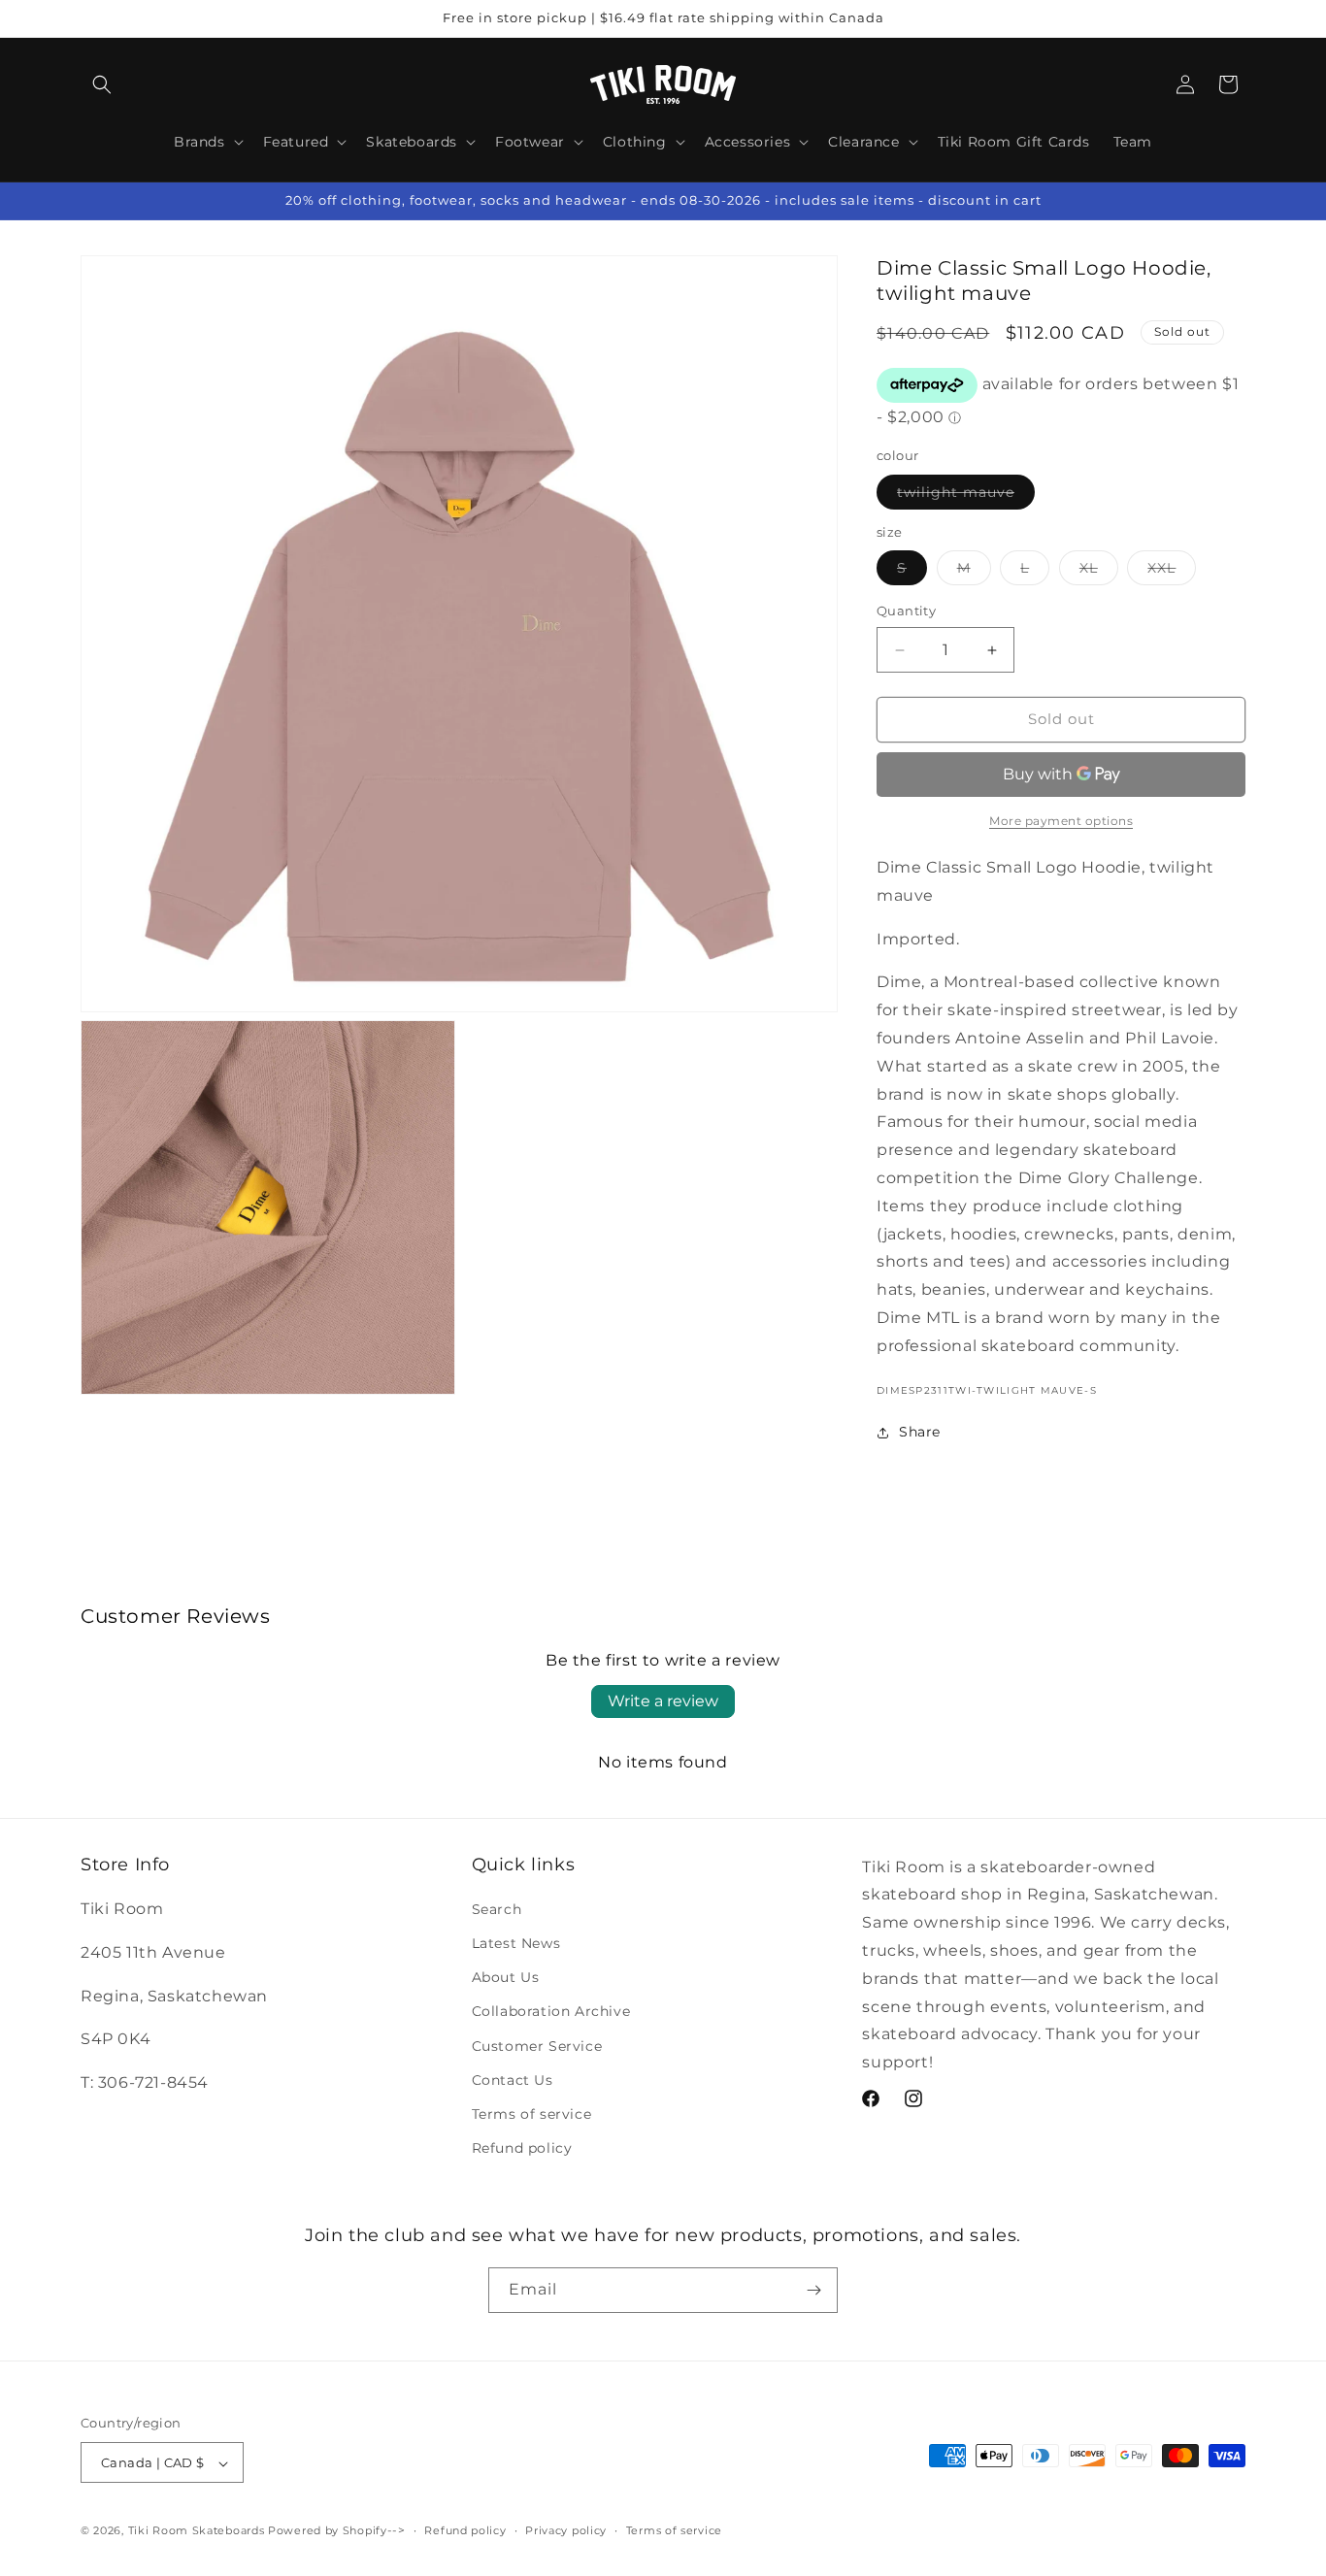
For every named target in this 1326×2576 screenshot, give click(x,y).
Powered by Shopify (328, 2531)
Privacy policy (566, 2530)
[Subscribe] (813, 2290)
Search (497, 1909)
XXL (1172, 573)
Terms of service (532, 2114)
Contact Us (513, 2080)
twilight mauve (966, 496)
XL (1099, 573)
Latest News (516, 1943)
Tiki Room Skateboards (197, 2531)
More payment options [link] (1061, 821)
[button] (102, 84)
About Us (506, 1978)
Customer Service (537, 2046)
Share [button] (920, 1432)
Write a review (663, 1701)
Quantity (906, 611)
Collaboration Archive (551, 2012)
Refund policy (522, 2149)
